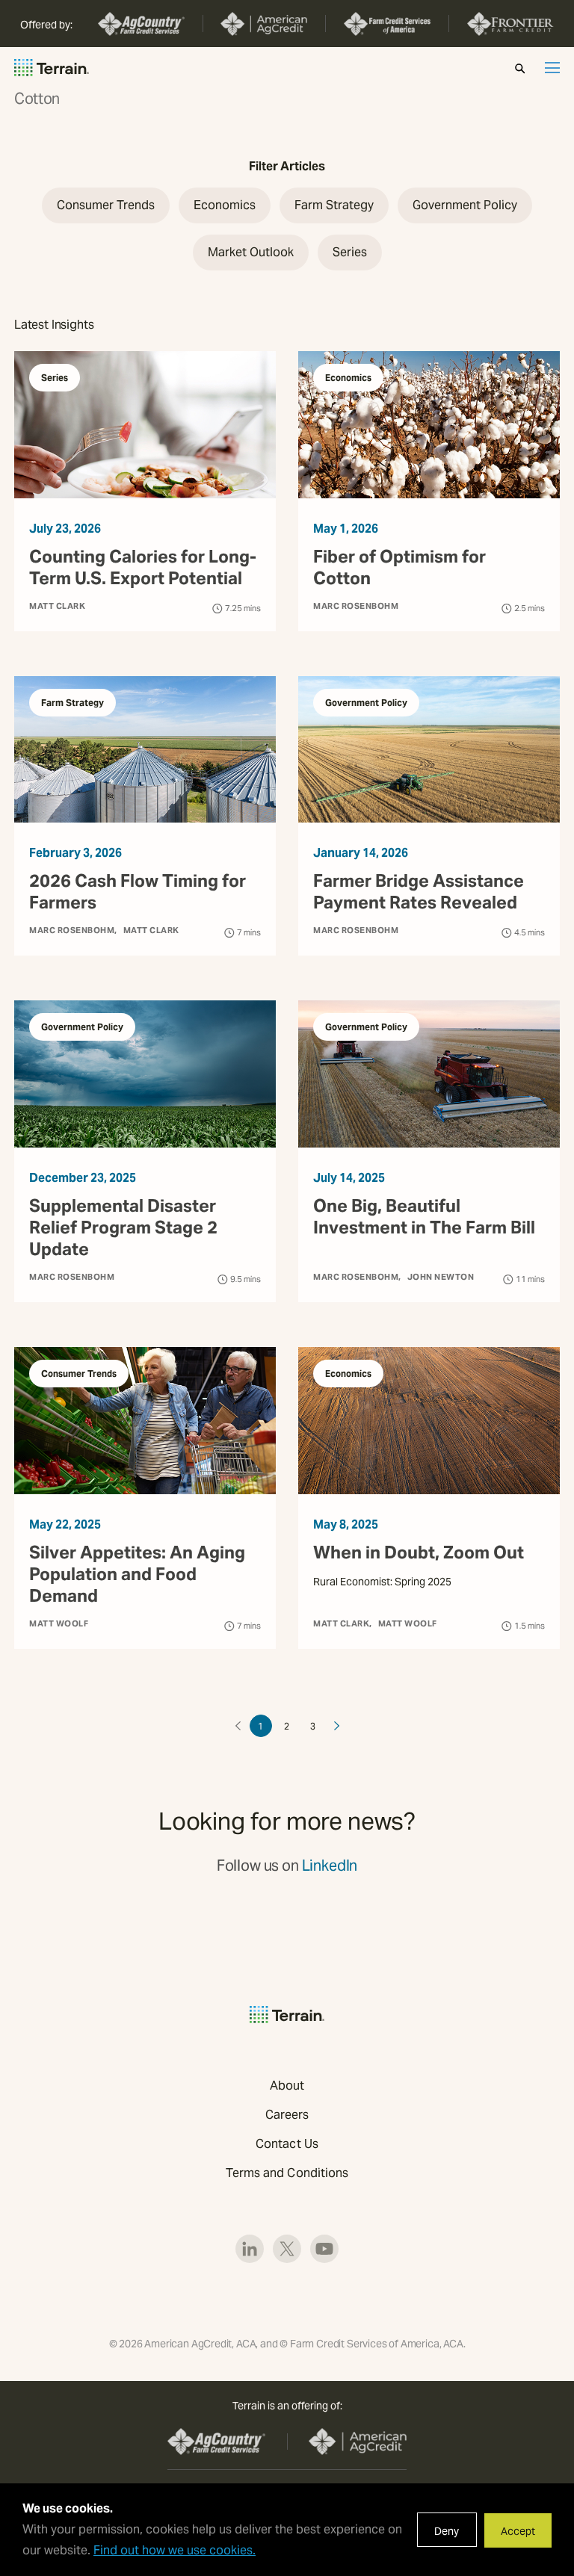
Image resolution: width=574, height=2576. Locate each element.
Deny (447, 2531)
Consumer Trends (79, 1374)
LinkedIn (330, 1866)
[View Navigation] (552, 68)
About (287, 2086)
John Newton (441, 1277)
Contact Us (287, 2144)
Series (55, 378)
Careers (287, 2115)
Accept (518, 2531)
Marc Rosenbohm (356, 606)
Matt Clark (57, 606)
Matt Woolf (59, 1623)
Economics (348, 378)
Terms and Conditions (287, 2173)
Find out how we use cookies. (175, 2550)
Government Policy (366, 703)
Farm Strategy (72, 703)
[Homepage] (52, 68)
